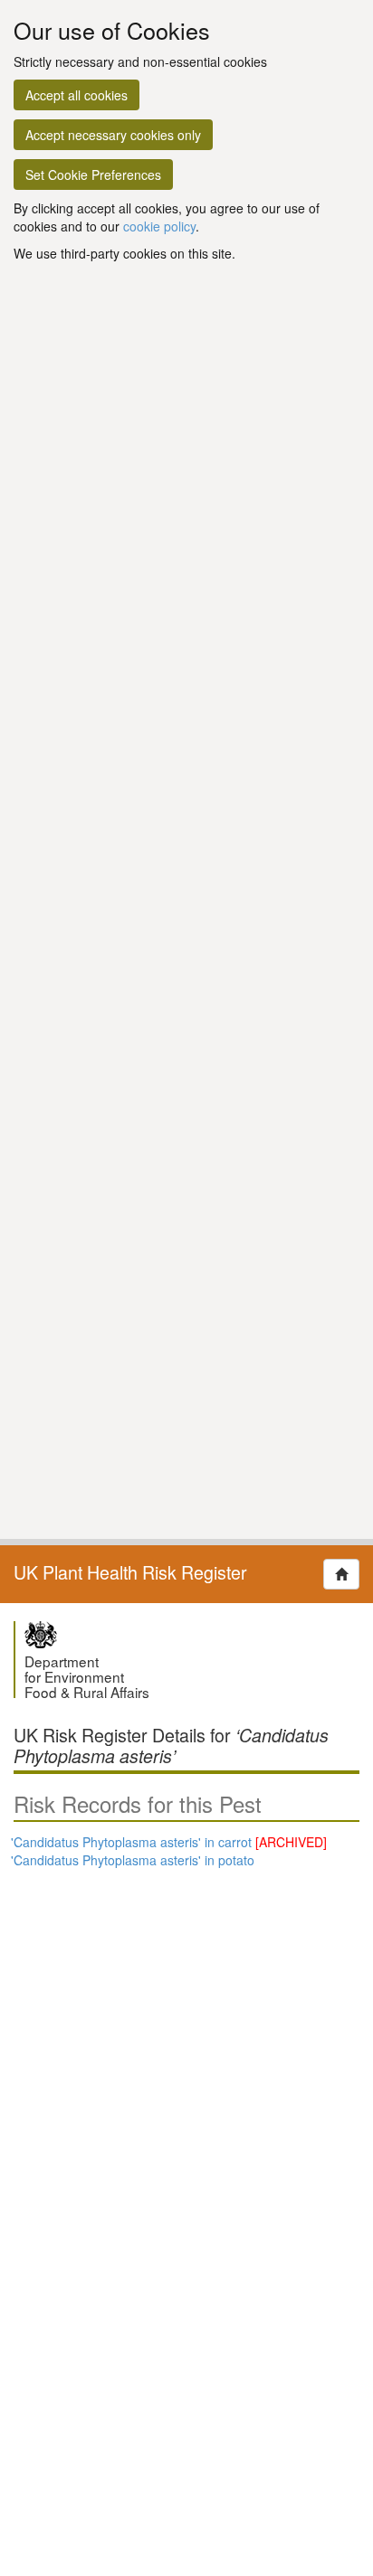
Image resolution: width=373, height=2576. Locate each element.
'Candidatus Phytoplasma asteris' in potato (133, 1860)
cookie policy (159, 226)
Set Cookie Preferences (93, 175)
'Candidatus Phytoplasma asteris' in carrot (169, 1842)
